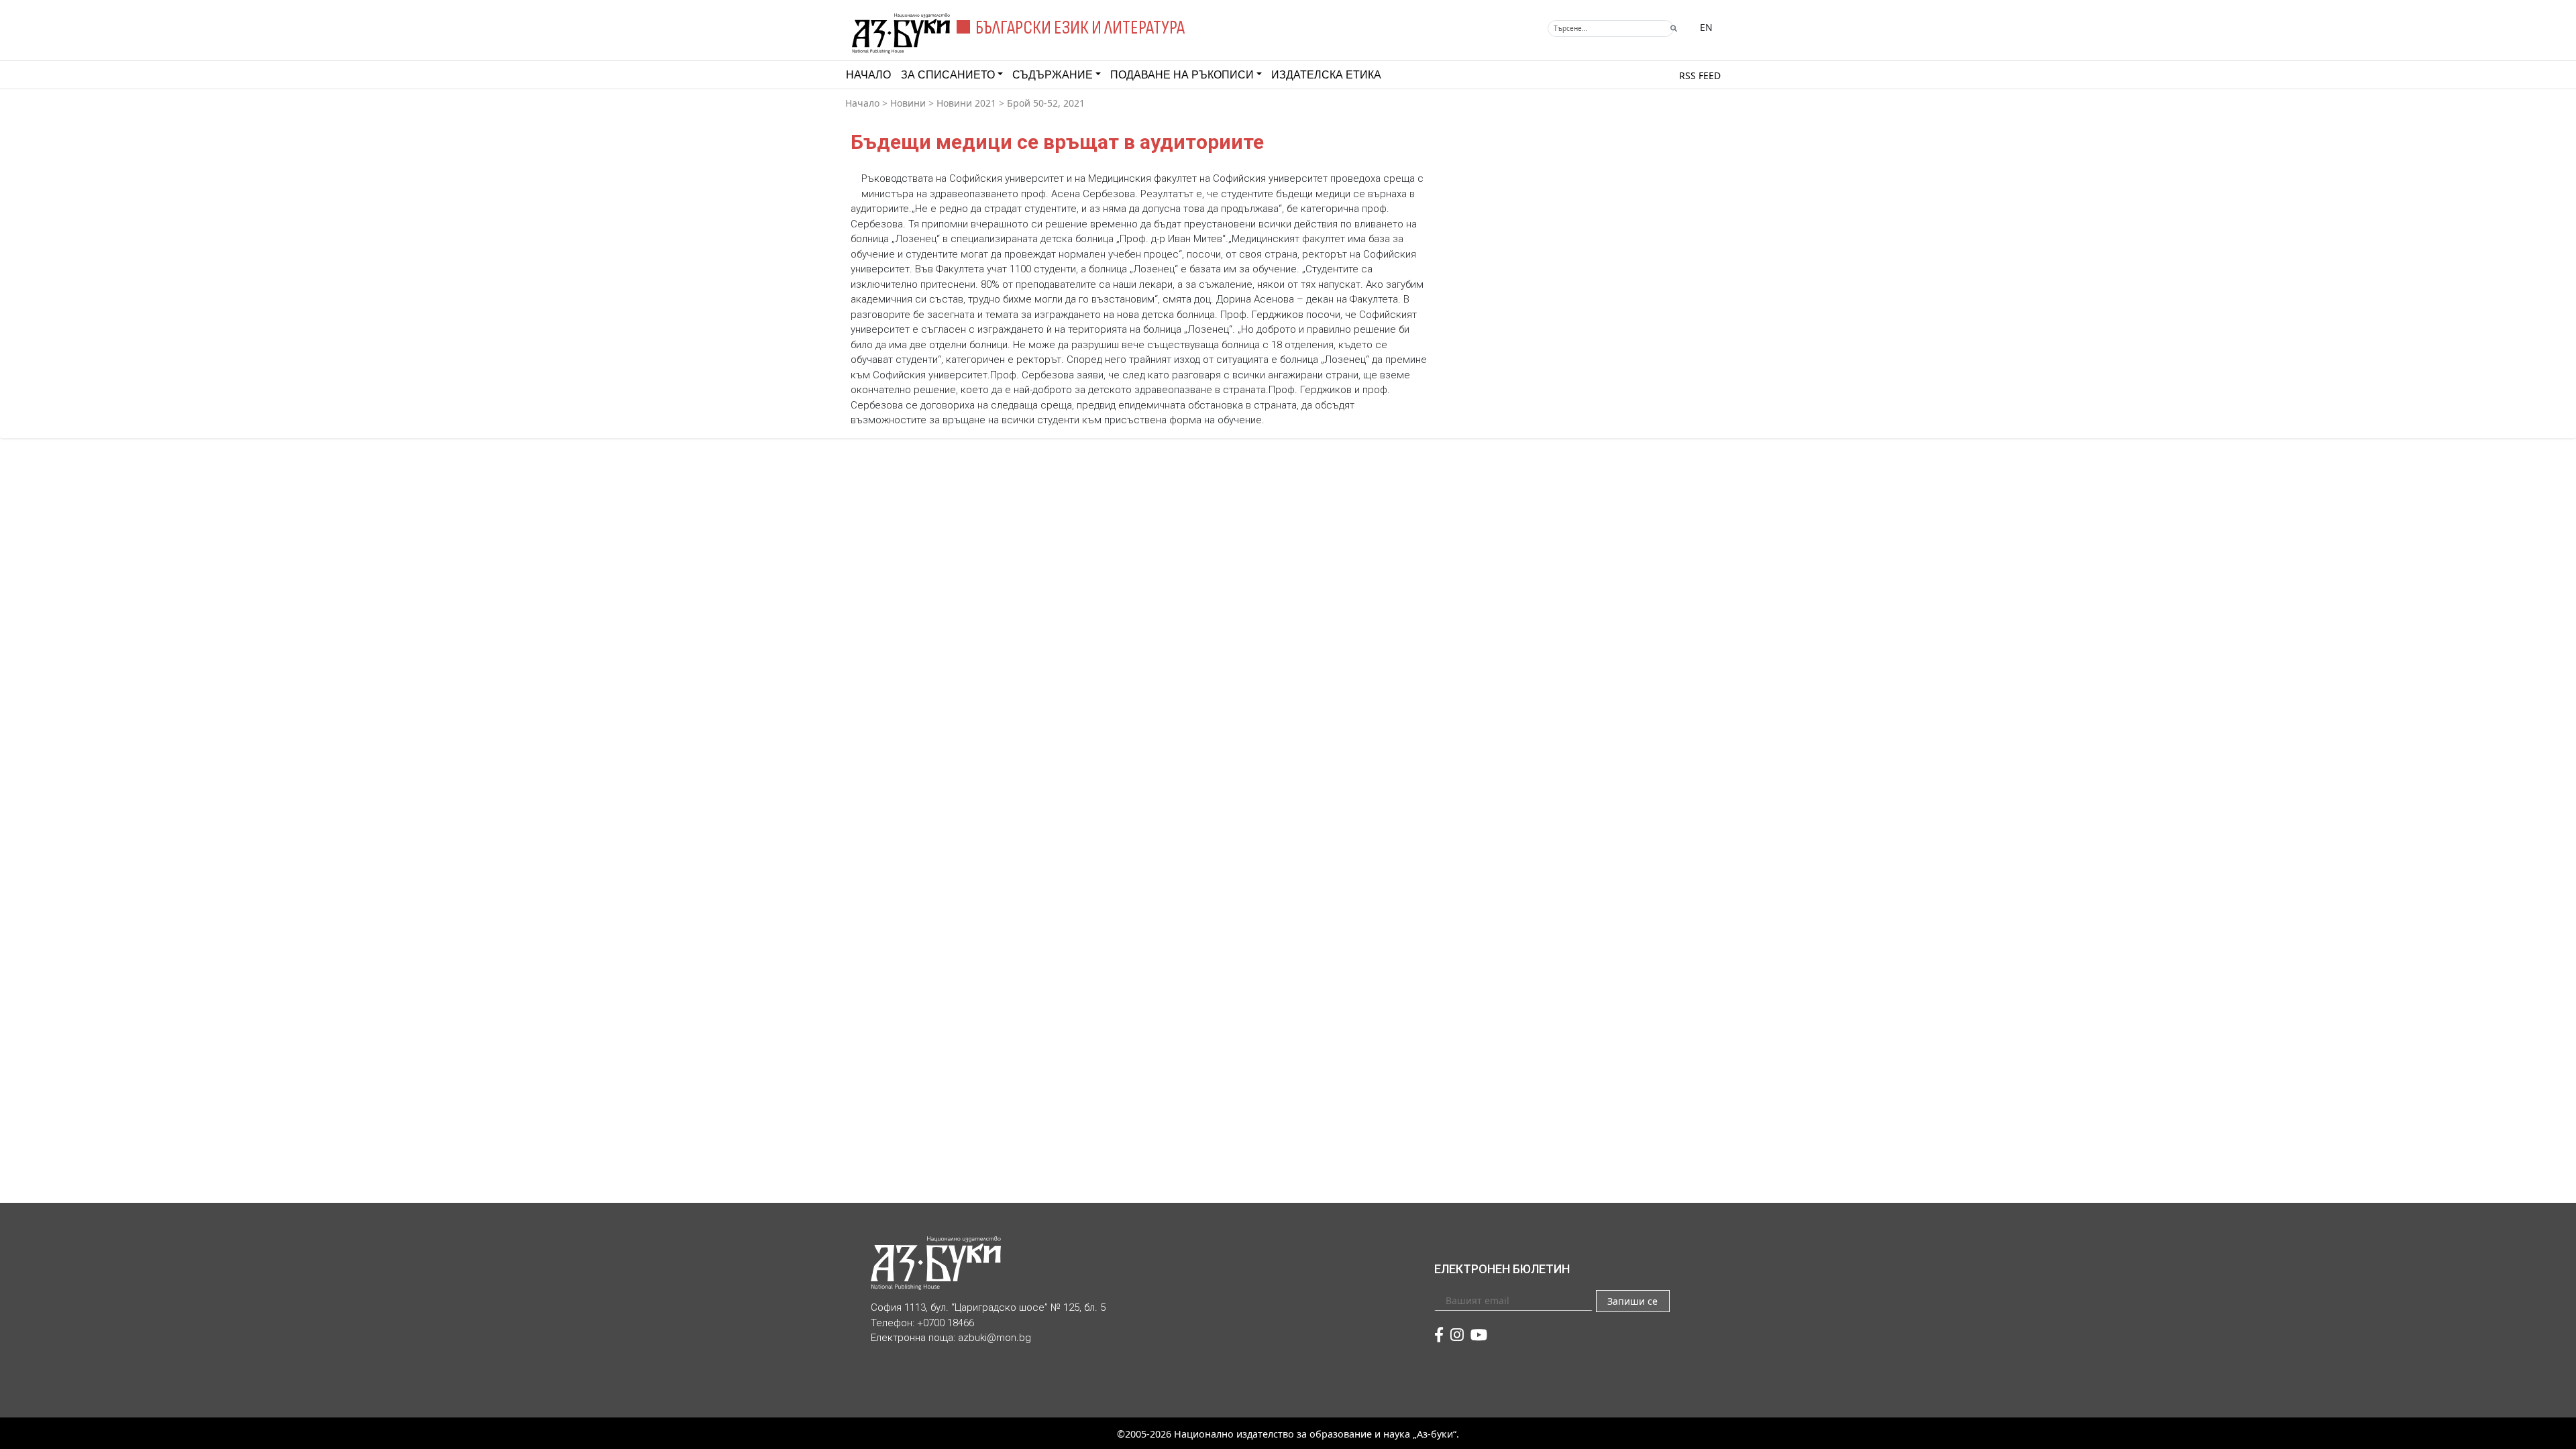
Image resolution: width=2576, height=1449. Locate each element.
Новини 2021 (966, 103)
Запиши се (1632, 1301)
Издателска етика (1326, 75)
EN (1706, 27)
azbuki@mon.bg (995, 1338)
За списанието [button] (948, 75)
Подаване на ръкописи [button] (1182, 75)
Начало (868, 75)
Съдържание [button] (1053, 75)
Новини (908, 103)
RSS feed (1700, 75)
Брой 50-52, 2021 (1046, 103)
